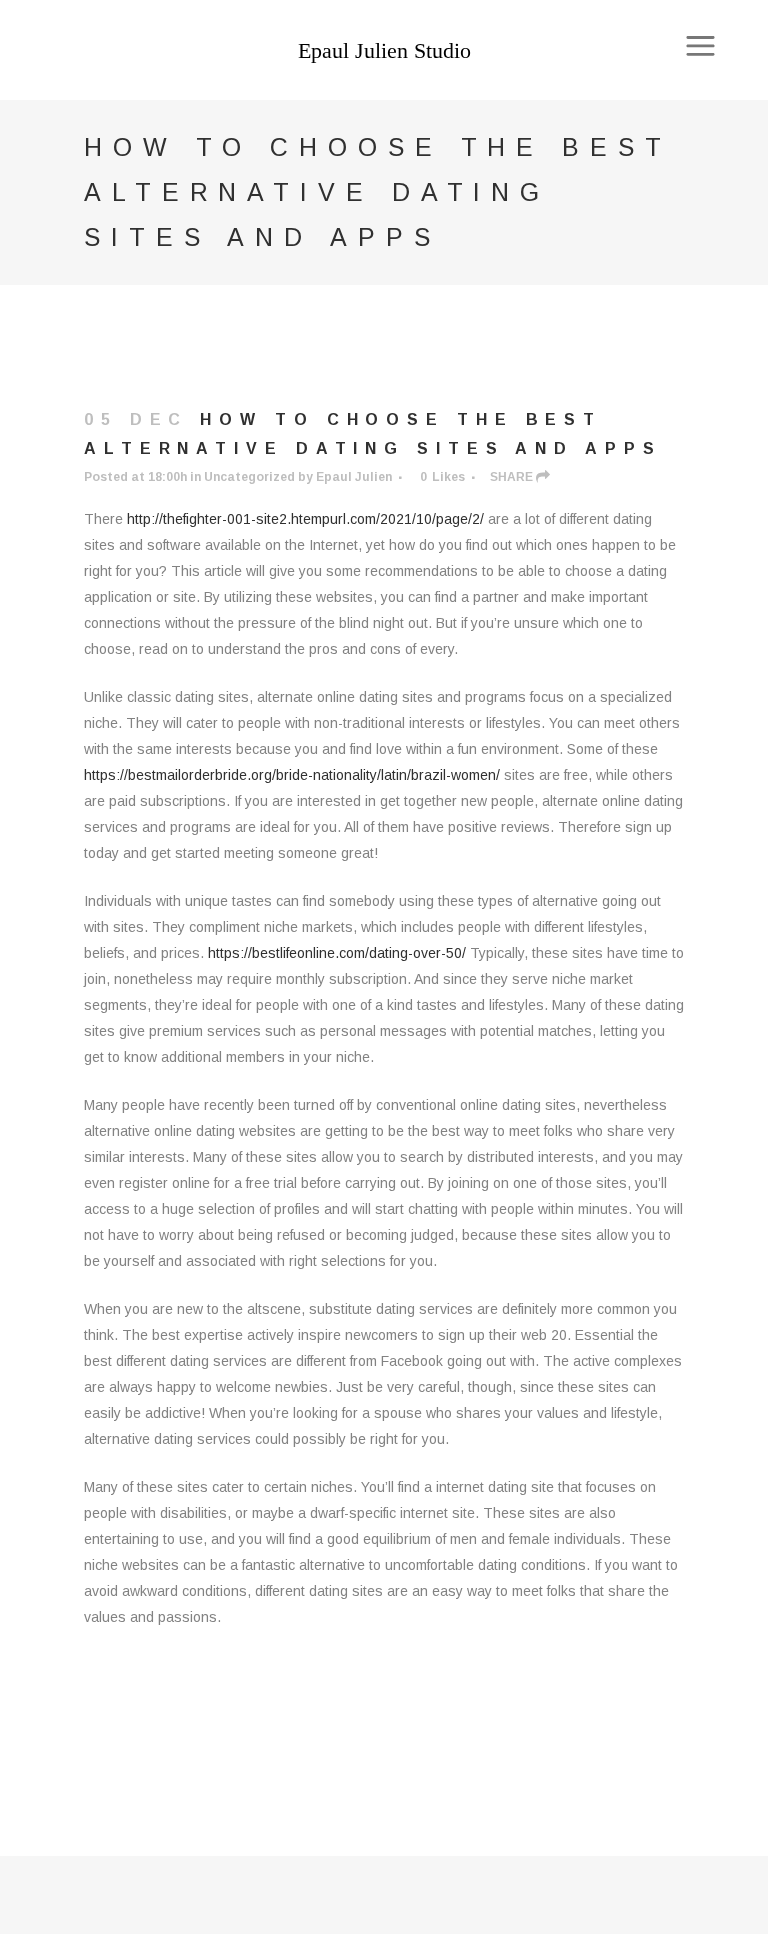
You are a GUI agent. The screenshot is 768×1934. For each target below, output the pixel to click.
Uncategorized (249, 477)
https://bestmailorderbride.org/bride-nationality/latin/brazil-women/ (292, 775)
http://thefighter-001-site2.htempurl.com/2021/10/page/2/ (305, 519)
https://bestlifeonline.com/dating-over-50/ (337, 953)
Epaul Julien (354, 477)
